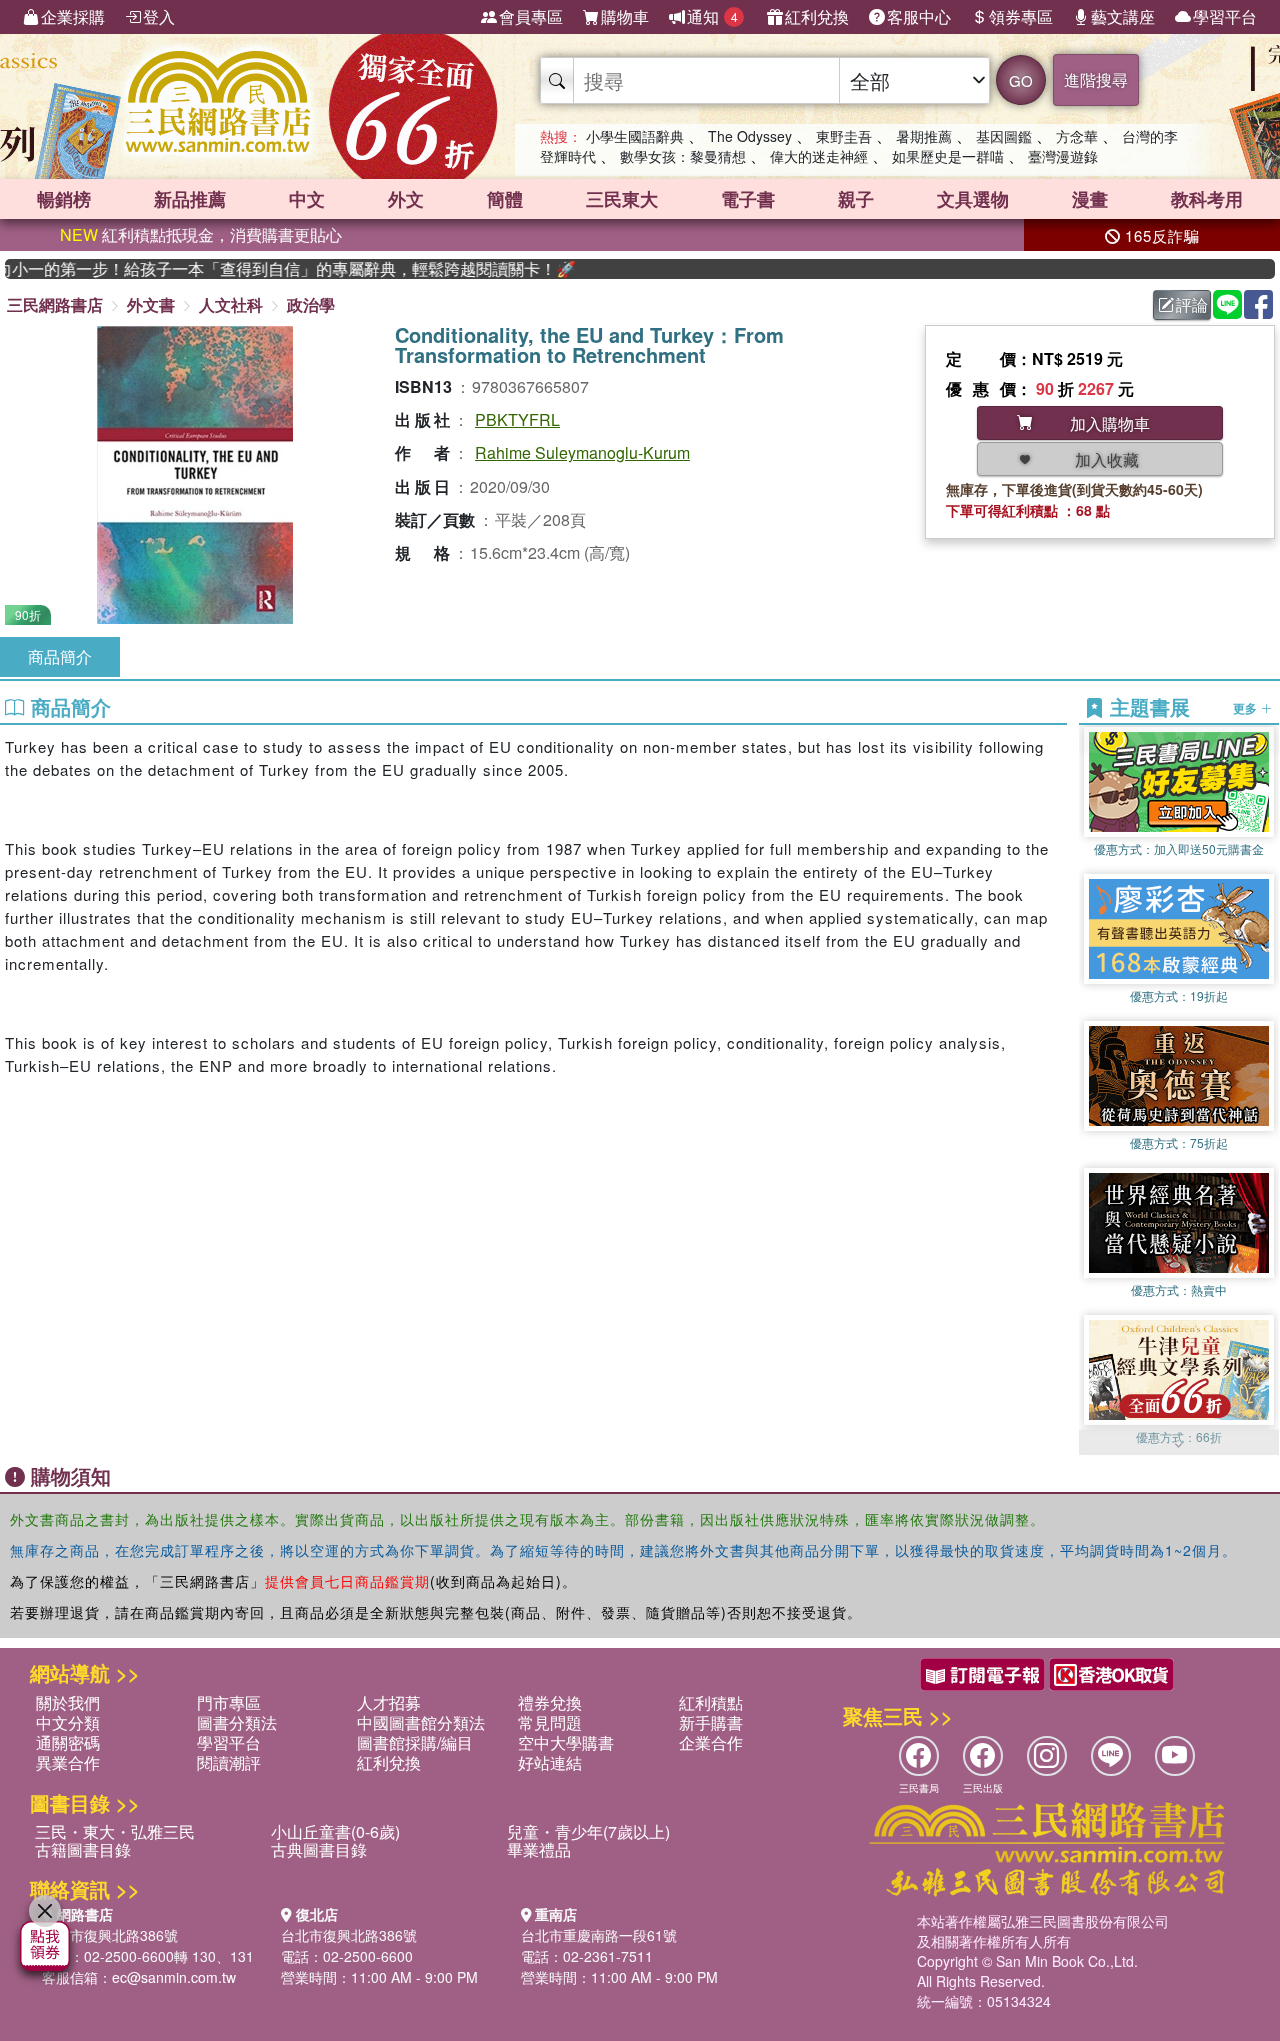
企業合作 (711, 1742)
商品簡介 (60, 656)
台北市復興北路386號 (110, 1935)
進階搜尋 (1096, 79)
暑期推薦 (924, 136)
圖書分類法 (237, 1722)
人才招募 (389, 1702)
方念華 (1077, 136)
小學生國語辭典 (635, 136)
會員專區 (531, 16)
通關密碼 (68, 1742)
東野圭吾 (844, 136)
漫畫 (1090, 199)
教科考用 (1207, 199)
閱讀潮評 (229, 1762)
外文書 (151, 304)
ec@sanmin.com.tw (174, 1977)
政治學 (311, 304)
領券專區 (1021, 16)
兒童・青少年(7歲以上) (588, 1831)
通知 (712, 16)
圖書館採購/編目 (415, 1742)
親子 (856, 199)
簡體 (505, 199)
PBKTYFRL (517, 419)
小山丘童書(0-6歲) (335, 1831)
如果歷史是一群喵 (948, 156)
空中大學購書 (566, 1742)
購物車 (625, 16)
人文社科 (231, 304)
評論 (1192, 304)
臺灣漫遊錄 (1063, 156)
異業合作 (68, 1762)
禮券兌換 (550, 1702)
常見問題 (550, 1722)
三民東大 (622, 199)
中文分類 (68, 1722)
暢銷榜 (64, 199)
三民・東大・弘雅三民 (115, 1831)
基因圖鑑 (1004, 136)
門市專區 (229, 1702)
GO (1021, 80)
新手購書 (711, 1722)
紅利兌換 (817, 16)
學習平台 (1225, 16)
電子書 (748, 199)
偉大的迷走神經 (819, 156)
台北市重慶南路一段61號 (599, 1935)
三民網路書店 (55, 304)
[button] (1179, 1445)
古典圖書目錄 (319, 1849)
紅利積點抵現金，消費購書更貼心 (201, 234)
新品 (190, 199)
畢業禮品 (539, 1849)
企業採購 (73, 16)
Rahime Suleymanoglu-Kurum (582, 452)
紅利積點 (711, 1702)
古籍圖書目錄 (83, 1849)
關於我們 (68, 1702)
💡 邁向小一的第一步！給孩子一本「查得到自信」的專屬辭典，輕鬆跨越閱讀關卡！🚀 (257, 269)
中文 (307, 199)
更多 (1246, 708)
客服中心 (919, 16)
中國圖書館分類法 (421, 1722)
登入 (159, 16)
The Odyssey (750, 136)
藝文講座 (1123, 16)
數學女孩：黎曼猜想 (683, 156)
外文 (406, 199)
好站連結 (550, 1762)
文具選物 (973, 199)
